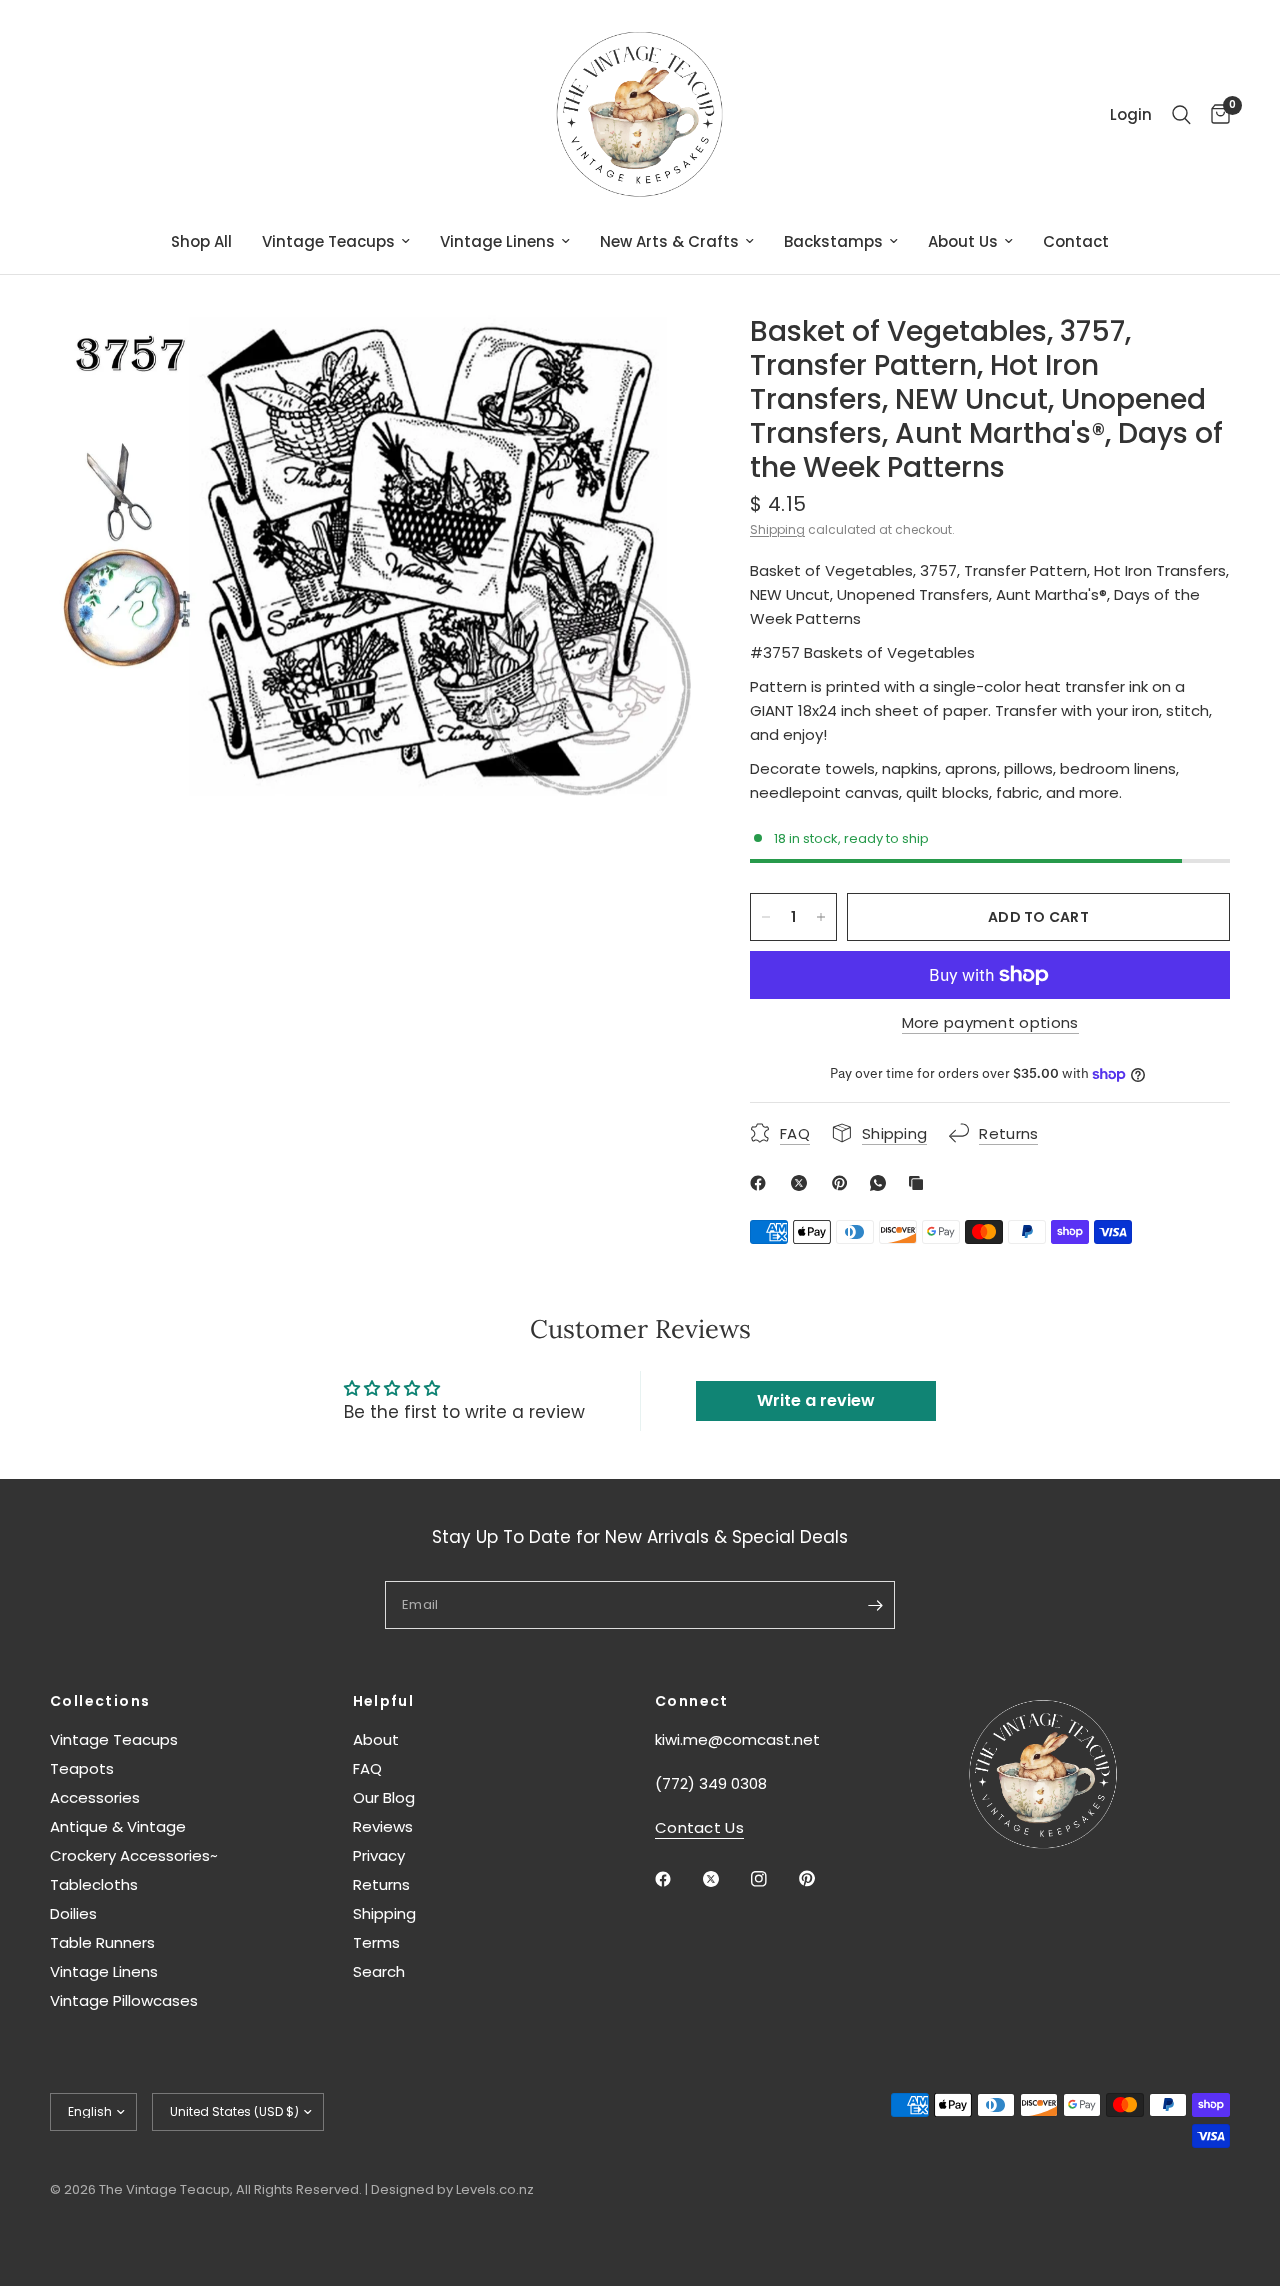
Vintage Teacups (328, 241)
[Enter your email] (875, 1605)
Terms (376, 1942)
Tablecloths (94, 1884)
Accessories (95, 1797)
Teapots (82, 1768)
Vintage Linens (497, 241)
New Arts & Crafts (669, 241)
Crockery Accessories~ (134, 1855)
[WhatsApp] (882, 1183)
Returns (381, 1884)
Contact (1076, 241)
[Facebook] (762, 1183)
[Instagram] (773, 1879)
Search (379, 1971)
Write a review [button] (816, 1400)
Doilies (73, 1913)
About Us (963, 241)
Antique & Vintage (118, 1826)
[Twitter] (725, 1879)
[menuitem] (201, 242)
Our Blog (384, 1797)
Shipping (777, 529)
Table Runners (102, 1942)
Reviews (383, 1826)
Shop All (201, 241)
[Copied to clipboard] (920, 1183)
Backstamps (833, 241)
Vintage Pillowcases (124, 2000)
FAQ (367, 1768)
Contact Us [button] (699, 1827)
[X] (803, 1183)
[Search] (1181, 115)
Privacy (379, 1855)
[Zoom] (649, 357)
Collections (100, 1701)
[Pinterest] (844, 1183)
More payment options (990, 1022)
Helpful (384, 1701)
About (376, 1739)
